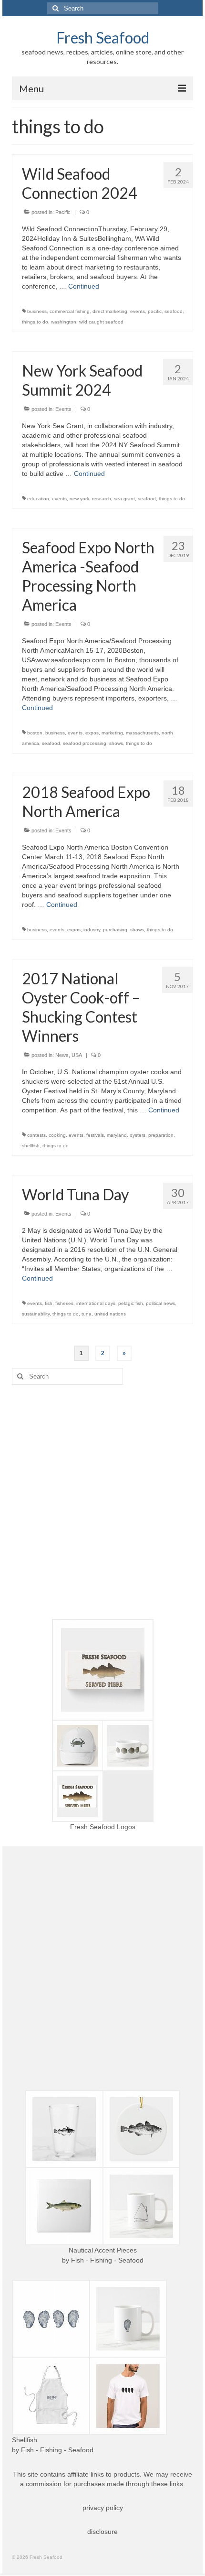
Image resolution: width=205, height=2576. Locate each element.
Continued (84, 286)
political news (160, 1303)
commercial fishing (70, 311)
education (38, 499)
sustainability (36, 1314)
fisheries (64, 1303)
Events (63, 409)
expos (92, 733)
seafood (174, 311)
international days (96, 1303)
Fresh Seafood (103, 38)
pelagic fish (131, 1303)
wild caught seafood (101, 322)
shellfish (31, 1146)
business (37, 311)
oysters (138, 1135)
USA (77, 1055)
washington (64, 322)
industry (92, 930)
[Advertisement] (102, 1502)
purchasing (115, 930)
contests (36, 1135)
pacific (155, 311)
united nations (110, 1314)
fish (49, 1303)
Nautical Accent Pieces (103, 2250)
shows (116, 743)
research (102, 499)
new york (79, 499)
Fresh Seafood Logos (103, 1827)
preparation (161, 1135)
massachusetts (142, 733)
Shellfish (25, 2440)
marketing (112, 733)
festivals (95, 1135)
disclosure (102, 2532)
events (138, 311)
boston (35, 733)
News (62, 1055)
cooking (57, 1135)
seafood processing (85, 743)
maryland (117, 1135)
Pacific (63, 212)
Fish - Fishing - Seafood (107, 2260)
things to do (35, 322)
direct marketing (110, 311)
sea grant (124, 499)
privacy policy (103, 2508)
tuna (87, 1314)
